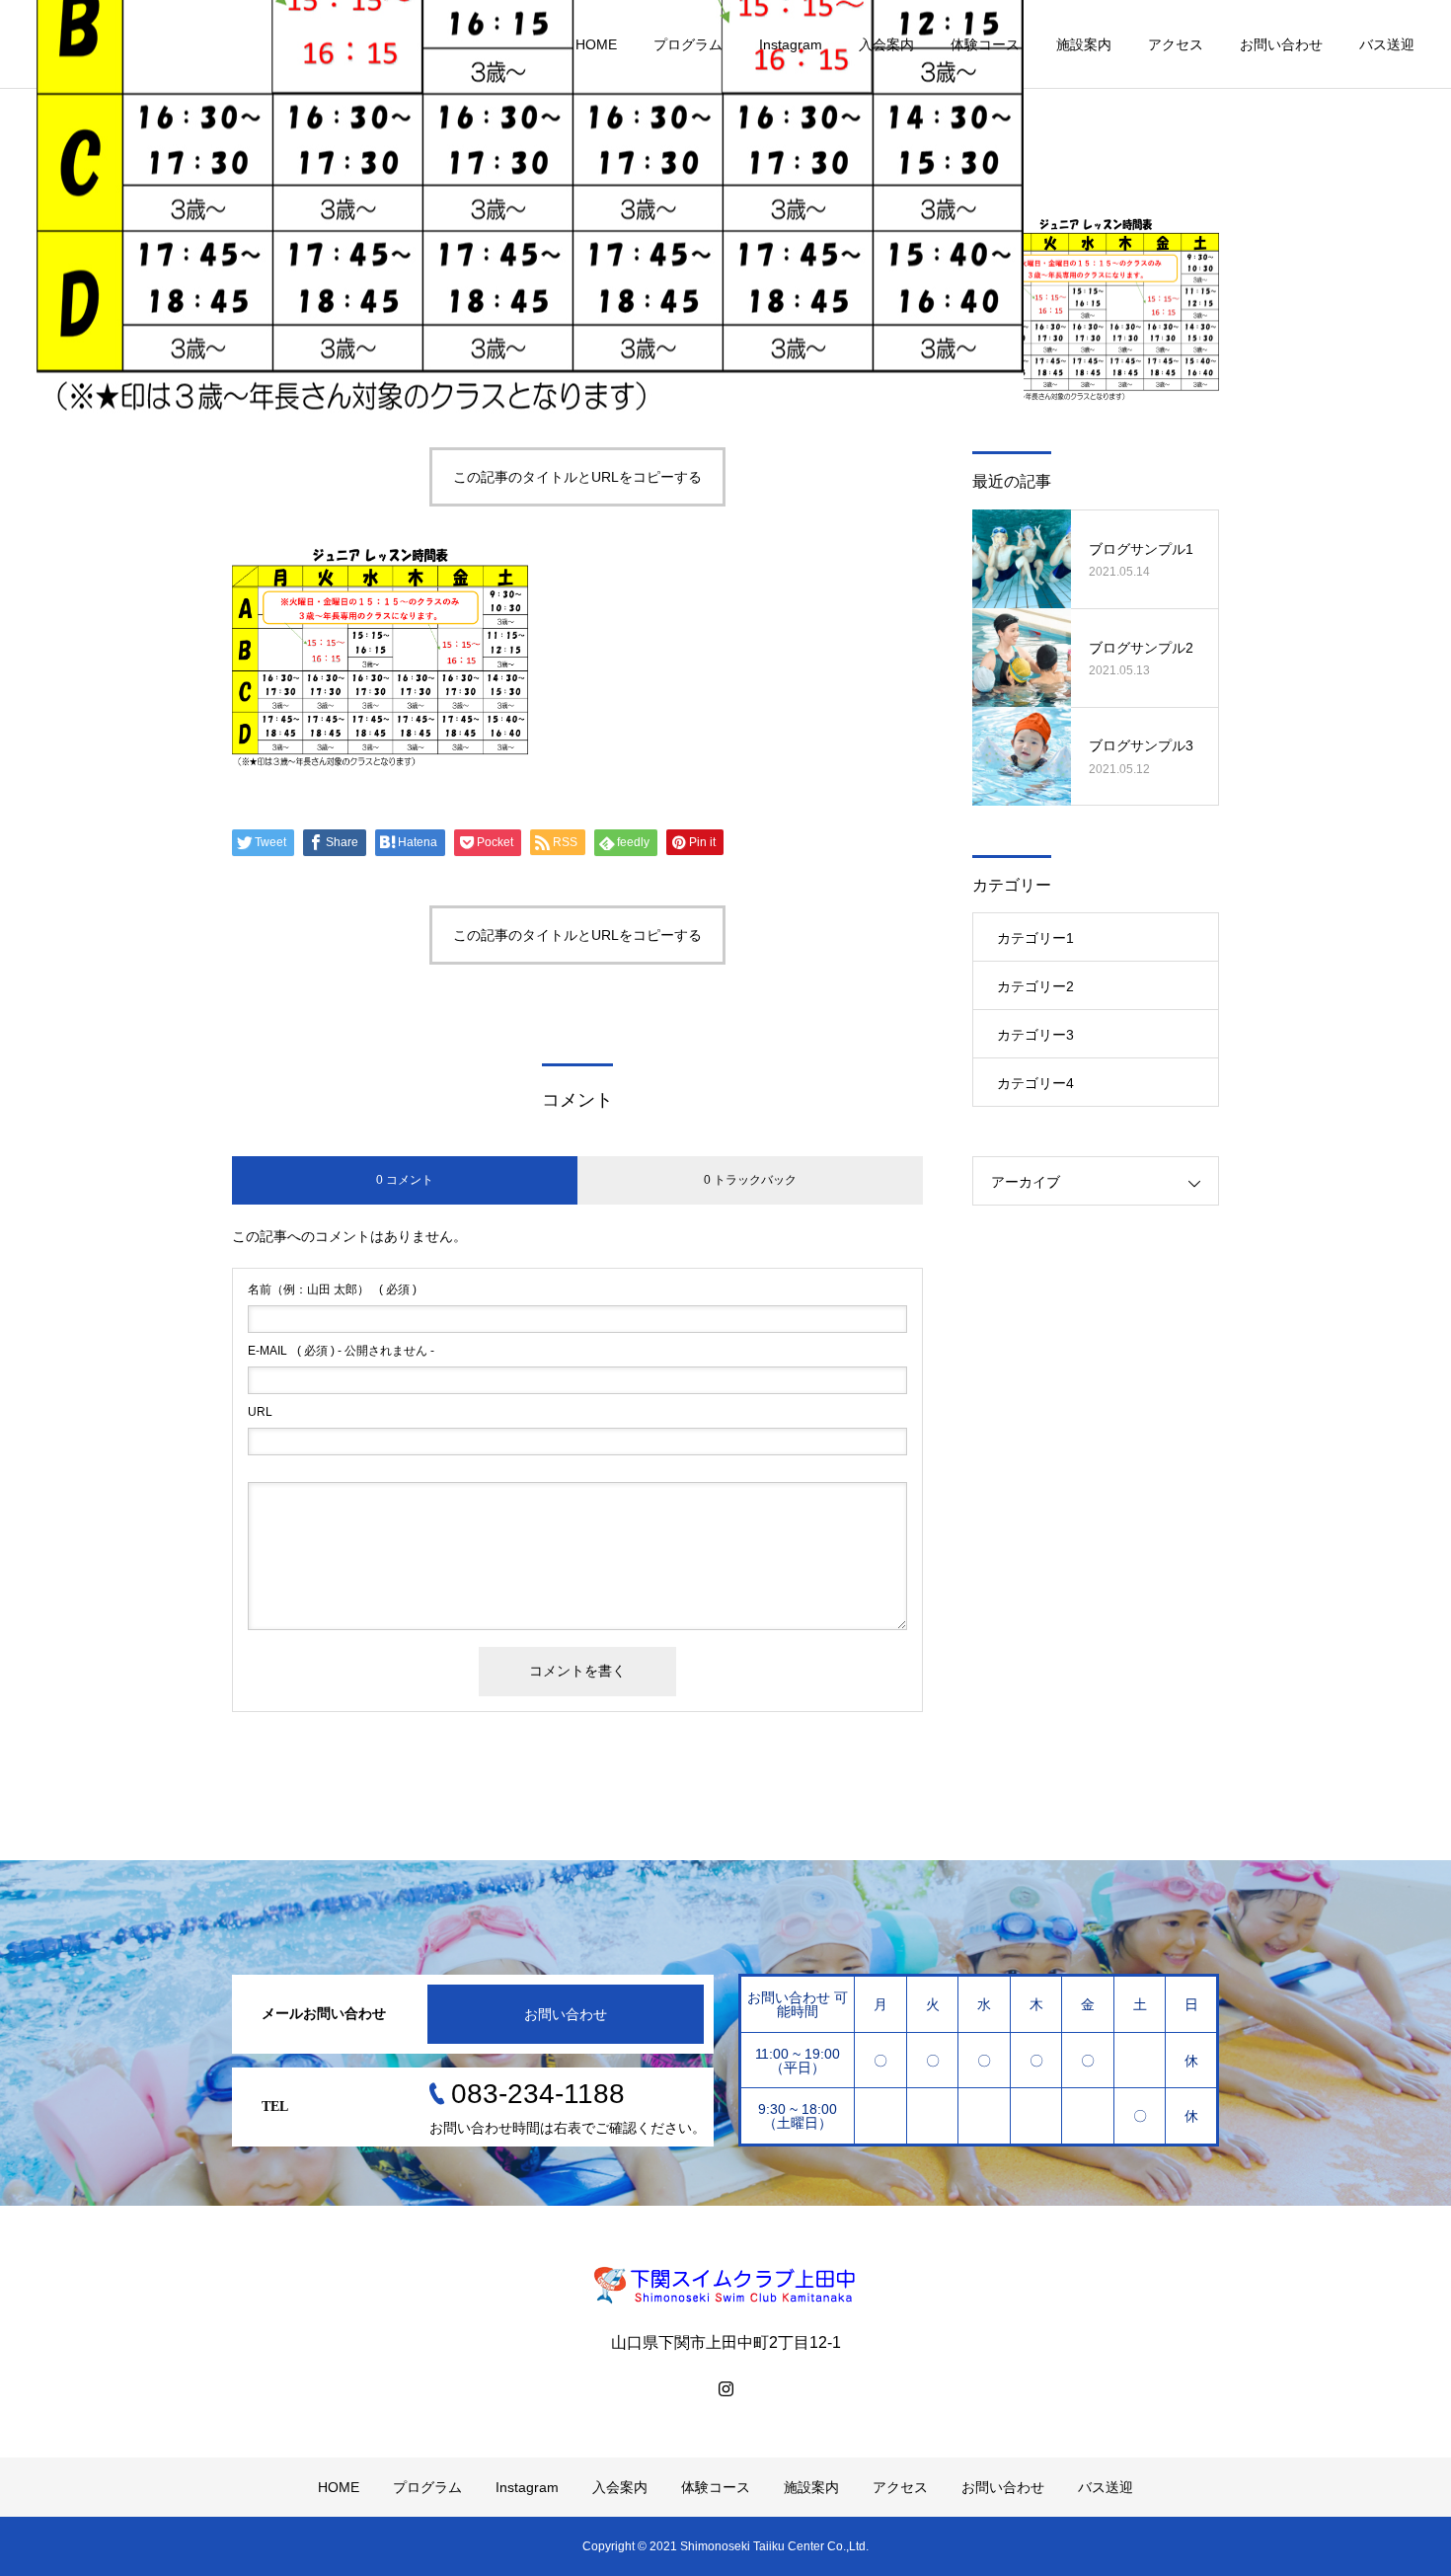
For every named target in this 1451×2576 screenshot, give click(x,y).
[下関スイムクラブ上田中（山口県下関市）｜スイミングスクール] (725, 2285)
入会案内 (886, 44)
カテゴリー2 (1035, 986)
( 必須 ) (332, 1289)
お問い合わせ (1281, 44)
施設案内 (1084, 44)
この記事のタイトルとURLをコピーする (577, 477)
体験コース (985, 44)
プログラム (688, 44)
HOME (596, 44)
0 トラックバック (750, 1180)
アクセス (1176, 44)
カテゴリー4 (1035, 1083)
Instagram (791, 44)
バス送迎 (1387, 44)
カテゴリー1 (1035, 938)
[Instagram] (725, 2388)
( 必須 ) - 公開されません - (341, 1351)
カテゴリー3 (1035, 1035)
